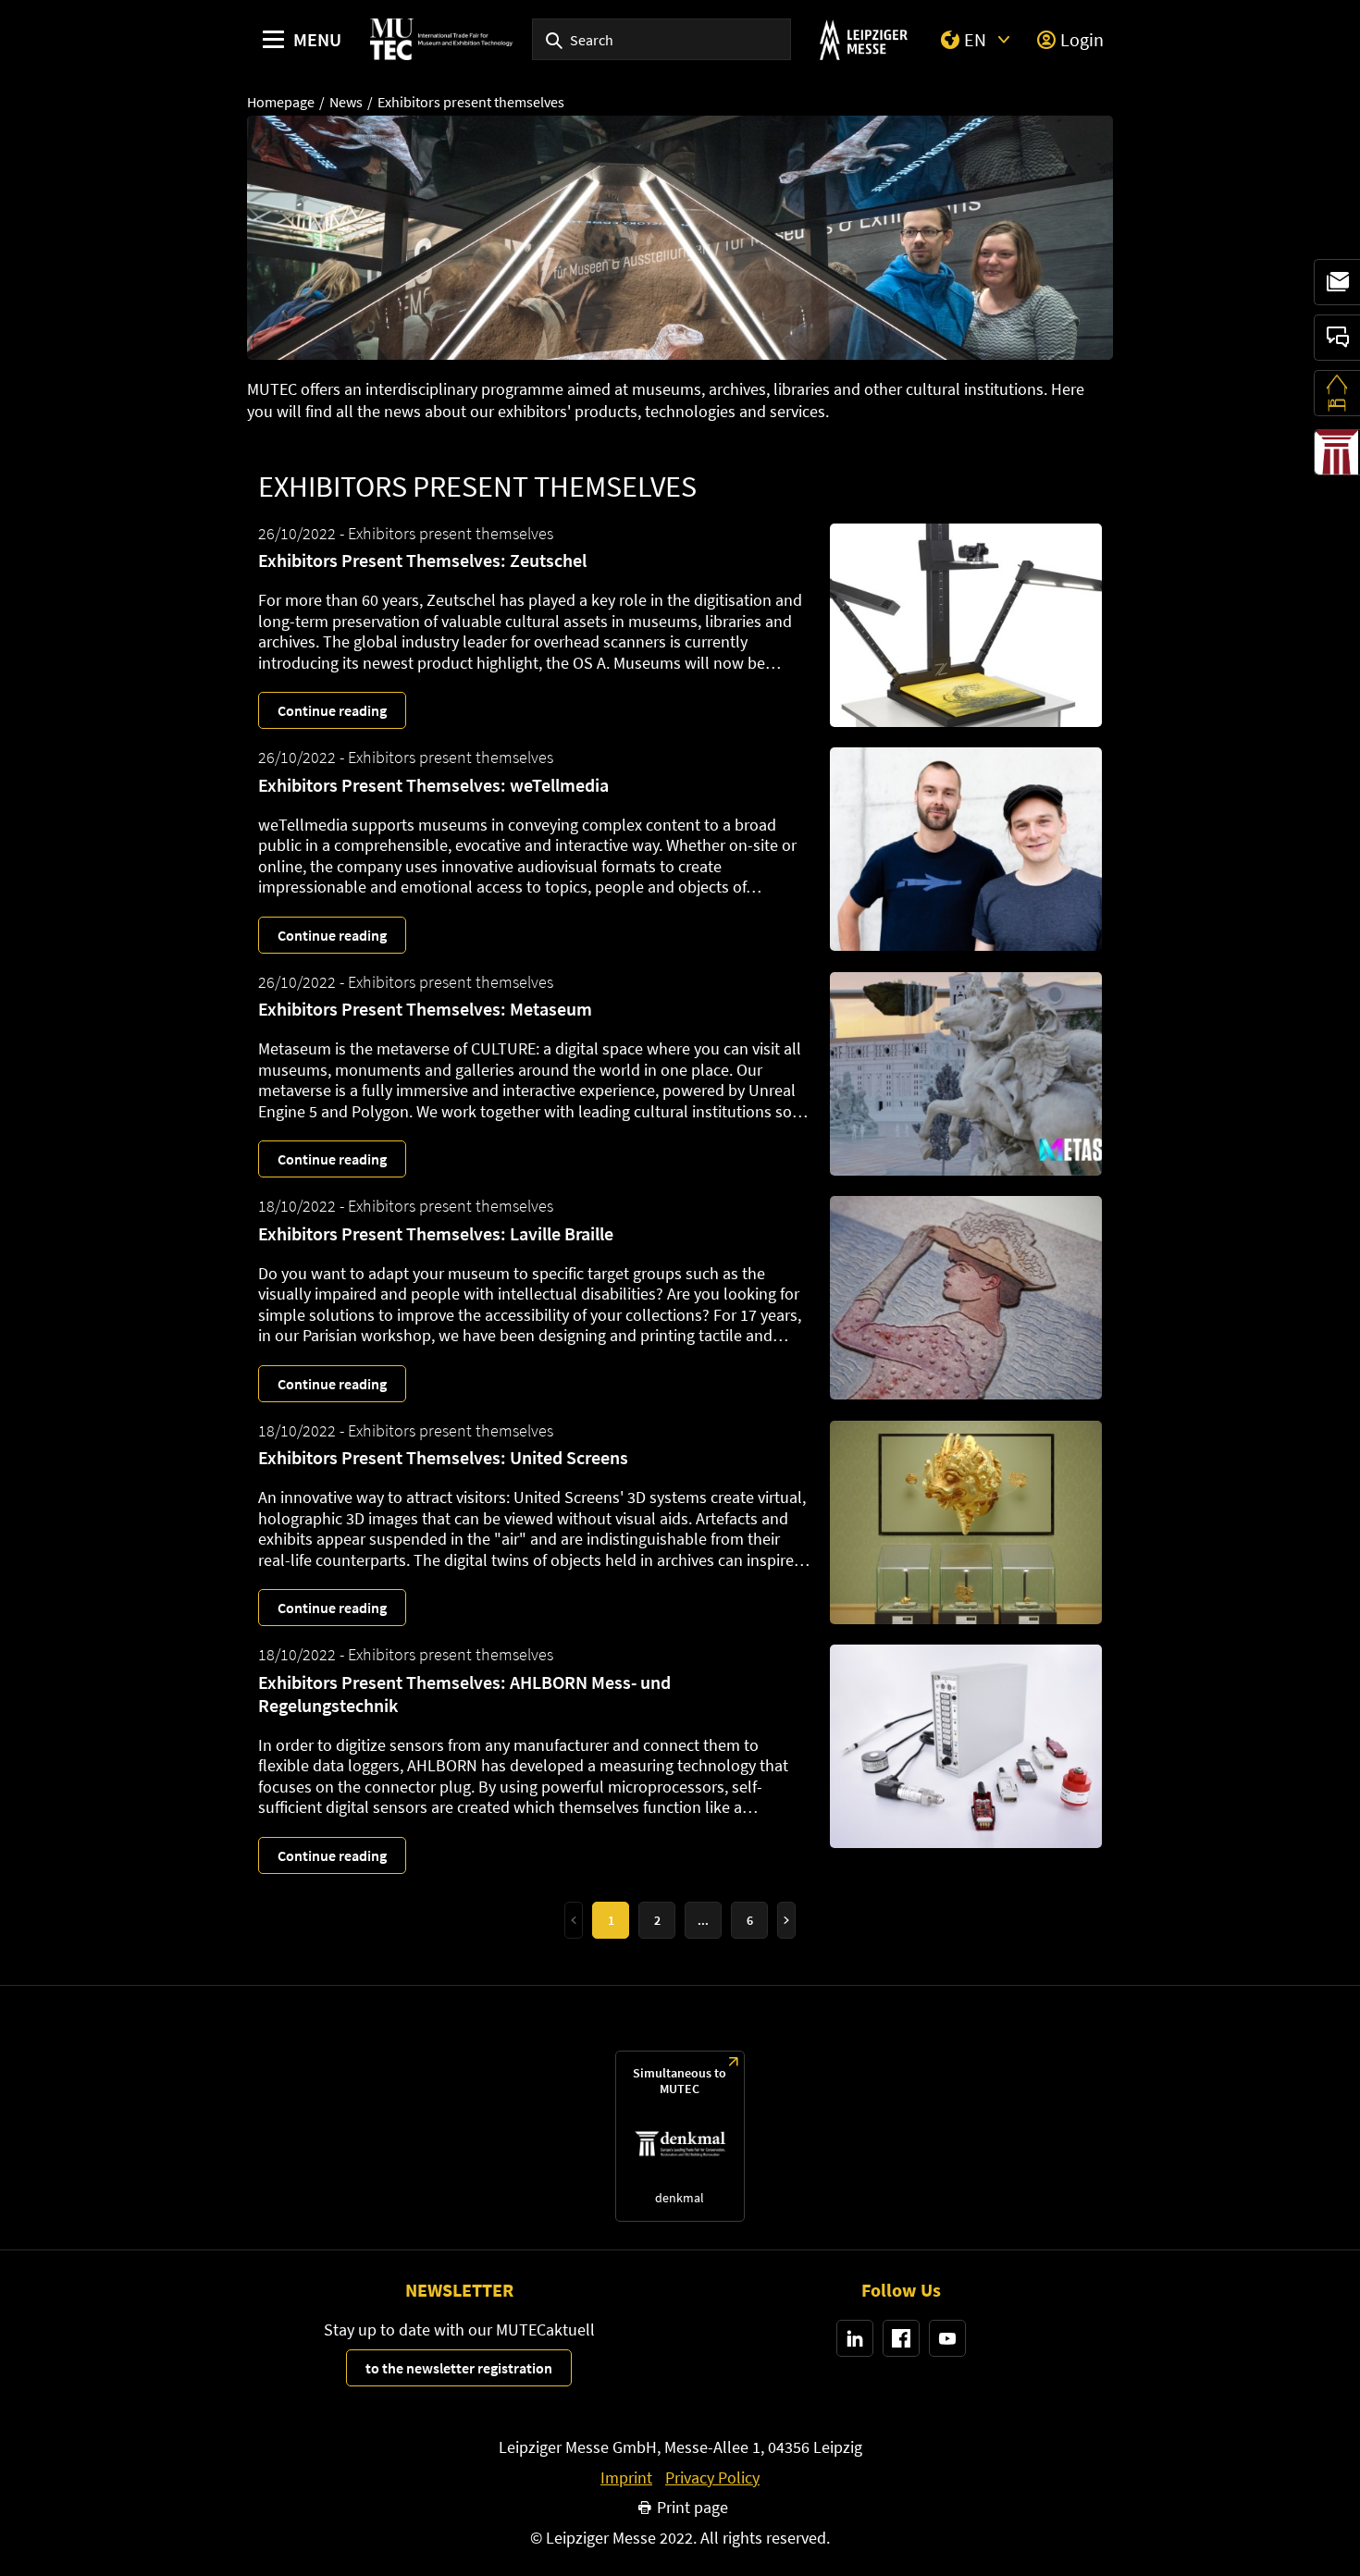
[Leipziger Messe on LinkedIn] (855, 2338)
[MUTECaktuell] (1337, 282)
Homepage (281, 102)
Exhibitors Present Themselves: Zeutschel (422, 560)
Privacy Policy (712, 2478)
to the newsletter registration (459, 2368)
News (346, 102)
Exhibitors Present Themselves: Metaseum (425, 1009)
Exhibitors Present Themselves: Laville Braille (436, 1233)
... (703, 1920)
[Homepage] (441, 39)
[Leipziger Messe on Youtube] (947, 2338)
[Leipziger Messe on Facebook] (901, 2338)
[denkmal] (1337, 452)
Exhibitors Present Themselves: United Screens (443, 1457)
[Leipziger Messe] (864, 39)
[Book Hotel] (1337, 393)
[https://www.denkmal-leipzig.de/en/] (680, 2136)
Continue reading (332, 710)
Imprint (626, 2478)
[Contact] (1337, 338)
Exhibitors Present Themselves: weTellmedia (433, 785)
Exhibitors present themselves (471, 102)
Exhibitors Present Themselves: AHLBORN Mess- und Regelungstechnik (464, 1694)
